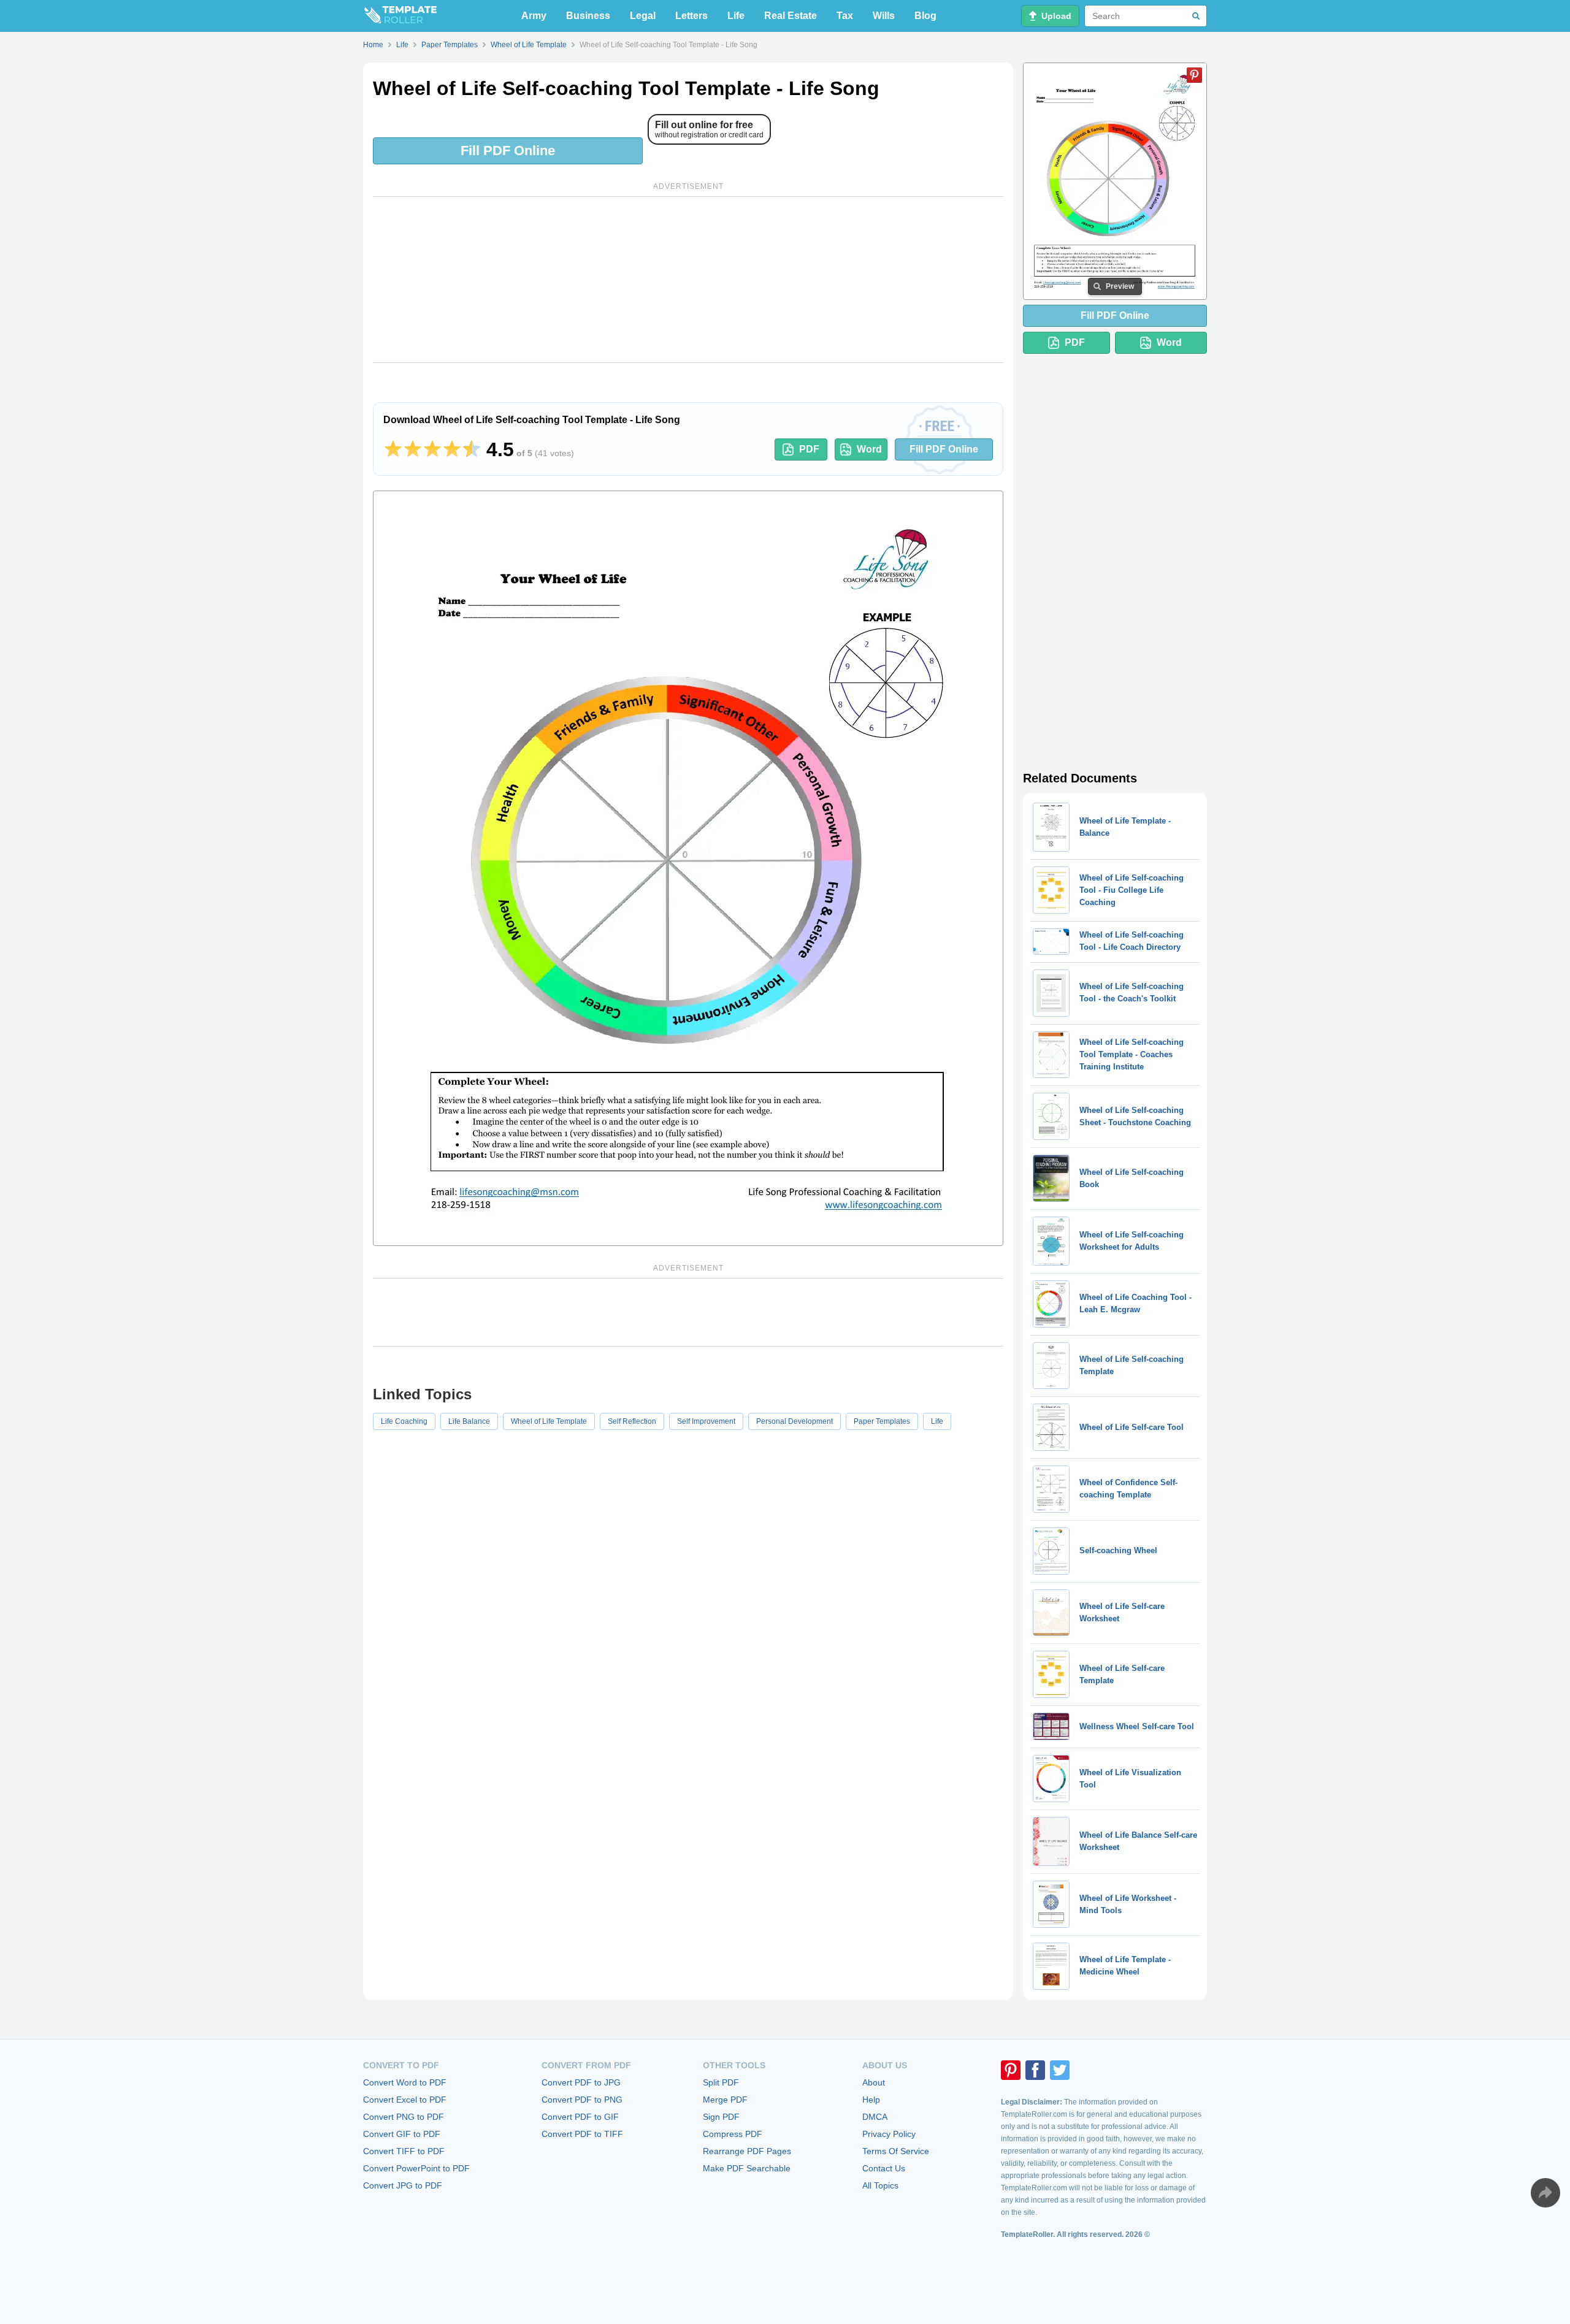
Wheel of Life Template (549, 1421)
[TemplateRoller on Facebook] (1035, 2070)
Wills (884, 16)
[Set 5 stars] (472, 449)
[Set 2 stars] (413, 449)
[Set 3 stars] (432, 449)
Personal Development (795, 1421)
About (874, 2082)
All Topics (880, 2185)
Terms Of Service (896, 2151)
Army (534, 16)
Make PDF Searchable (747, 2168)
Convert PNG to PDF (404, 2117)
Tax (845, 16)
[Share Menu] (1545, 2193)
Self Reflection (632, 1421)
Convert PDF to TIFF (582, 2134)
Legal (643, 16)
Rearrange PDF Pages (747, 2151)
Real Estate (791, 16)
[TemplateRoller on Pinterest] (1011, 2070)
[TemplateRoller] (400, 16)
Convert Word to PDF (405, 2082)
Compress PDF (733, 2134)
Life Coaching (404, 1421)
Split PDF (721, 2082)
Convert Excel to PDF (405, 2100)
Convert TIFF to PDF (404, 2151)
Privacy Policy (889, 2134)
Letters (691, 16)
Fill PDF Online (508, 151)
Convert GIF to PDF (402, 2134)
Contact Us (884, 2168)
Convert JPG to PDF (403, 2185)
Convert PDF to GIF (580, 2117)
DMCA (875, 2117)
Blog (925, 16)
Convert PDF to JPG (581, 2082)
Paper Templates (882, 1421)
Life (736, 16)
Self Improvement (706, 1421)
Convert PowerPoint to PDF (416, 2168)
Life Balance (469, 1421)
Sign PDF (721, 2117)
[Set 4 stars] (452, 449)
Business (588, 16)
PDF (809, 449)
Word (869, 449)
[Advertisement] (688, 280)
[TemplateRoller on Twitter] (1060, 2070)
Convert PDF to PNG (582, 2100)
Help (871, 2100)
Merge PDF (725, 2100)
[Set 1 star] (393, 449)
